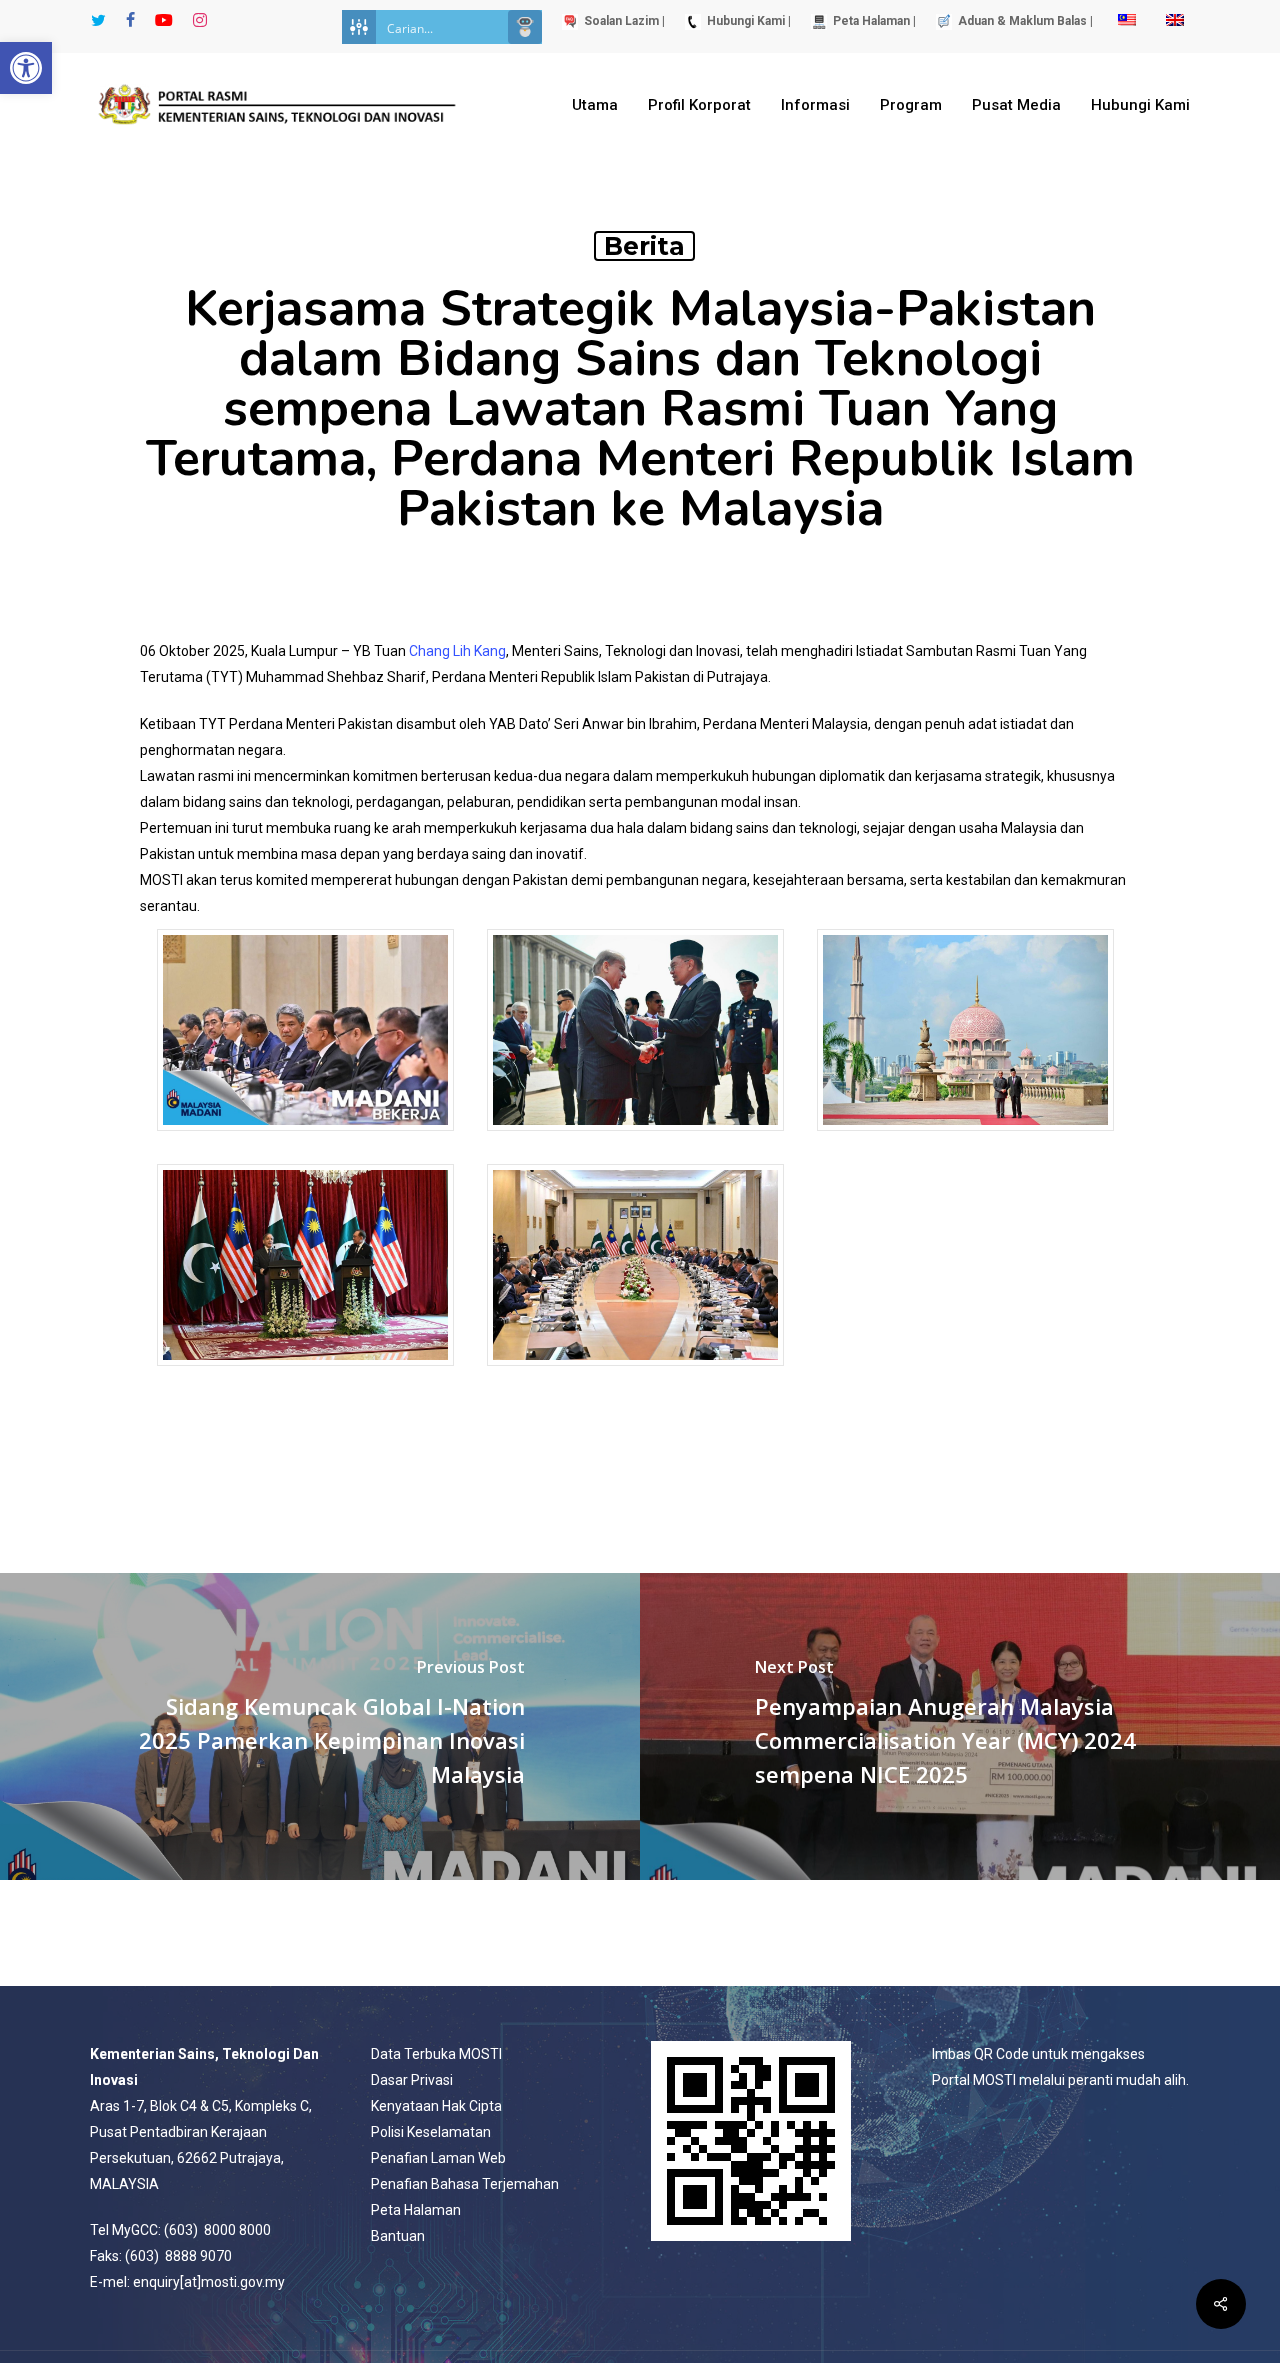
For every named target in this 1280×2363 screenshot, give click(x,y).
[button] (26, 68)
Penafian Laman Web (438, 2158)
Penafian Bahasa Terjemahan (465, 2184)
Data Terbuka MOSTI (436, 2054)
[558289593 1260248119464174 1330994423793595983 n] (635, 1140)
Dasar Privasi (412, 2080)
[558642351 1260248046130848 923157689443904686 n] (305, 1140)
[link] (457, 651)
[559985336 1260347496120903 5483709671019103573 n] (305, 1375)
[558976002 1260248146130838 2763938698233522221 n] (965, 1140)
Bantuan (398, 2236)
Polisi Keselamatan (431, 2132)
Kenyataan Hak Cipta (436, 2106)
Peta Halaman (416, 2210)
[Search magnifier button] (525, 27)
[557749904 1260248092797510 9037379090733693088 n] (635, 1375)
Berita (644, 246)
